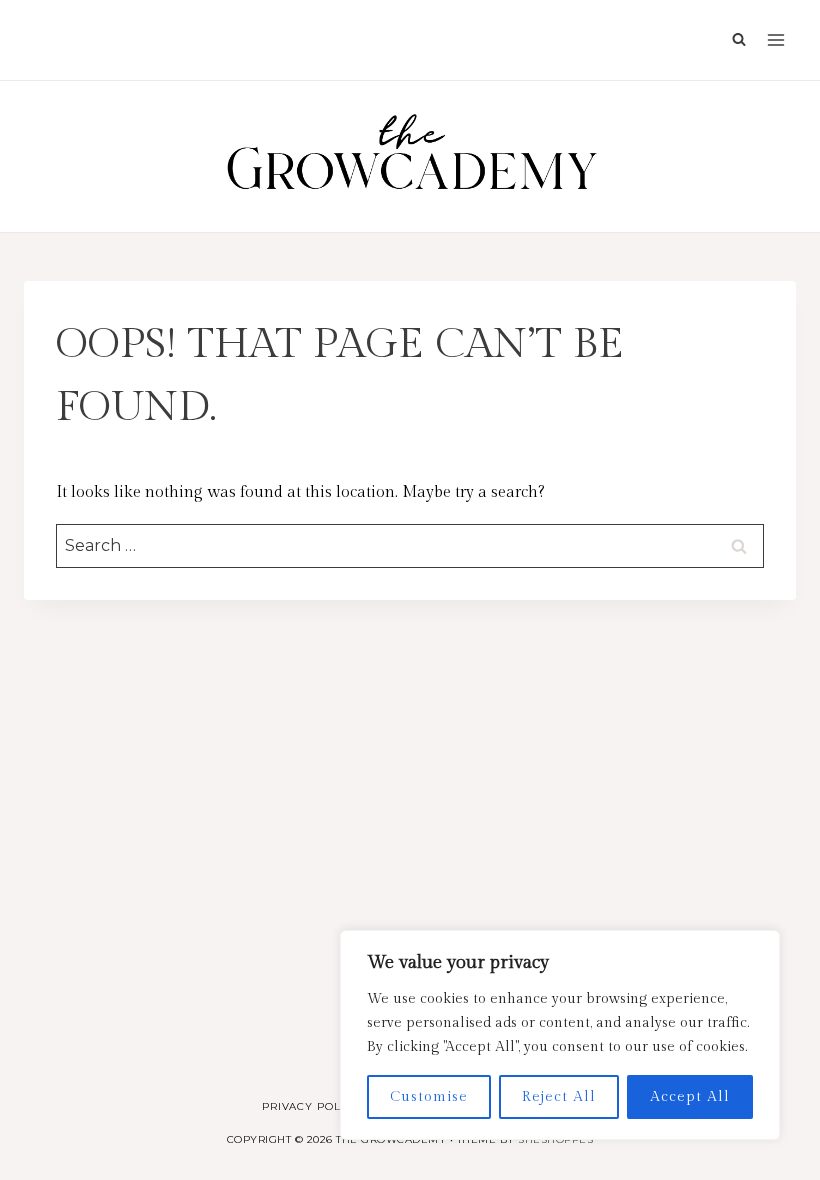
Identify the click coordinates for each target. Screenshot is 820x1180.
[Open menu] (776, 40)
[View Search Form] (734, 40)
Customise (429, 1097)
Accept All (690, 1097)
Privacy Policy (311, 1106)
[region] (560, 1035)
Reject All (559, 1097)
